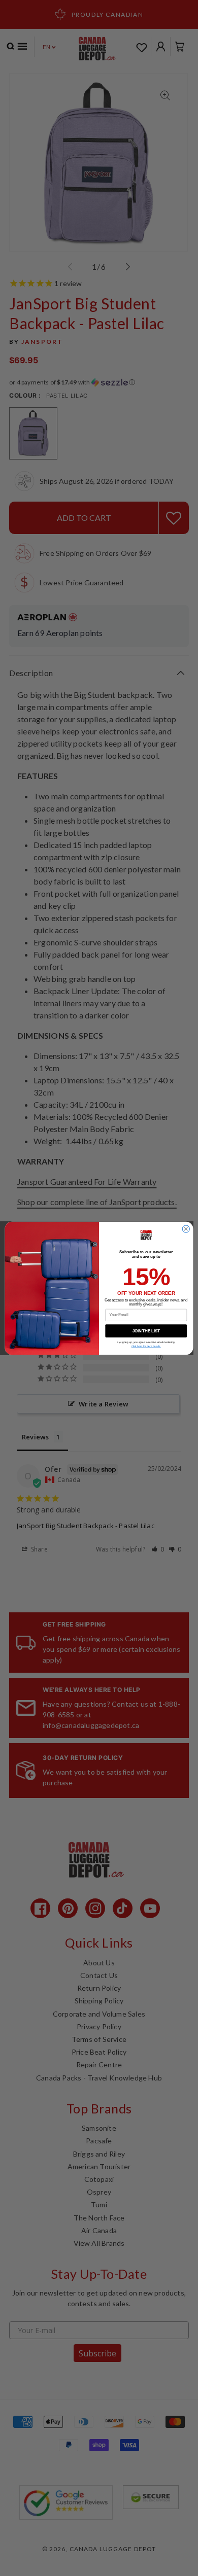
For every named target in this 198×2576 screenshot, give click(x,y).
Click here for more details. (146, 1346)
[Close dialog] (186, 1228)
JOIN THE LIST (146, 1330)
